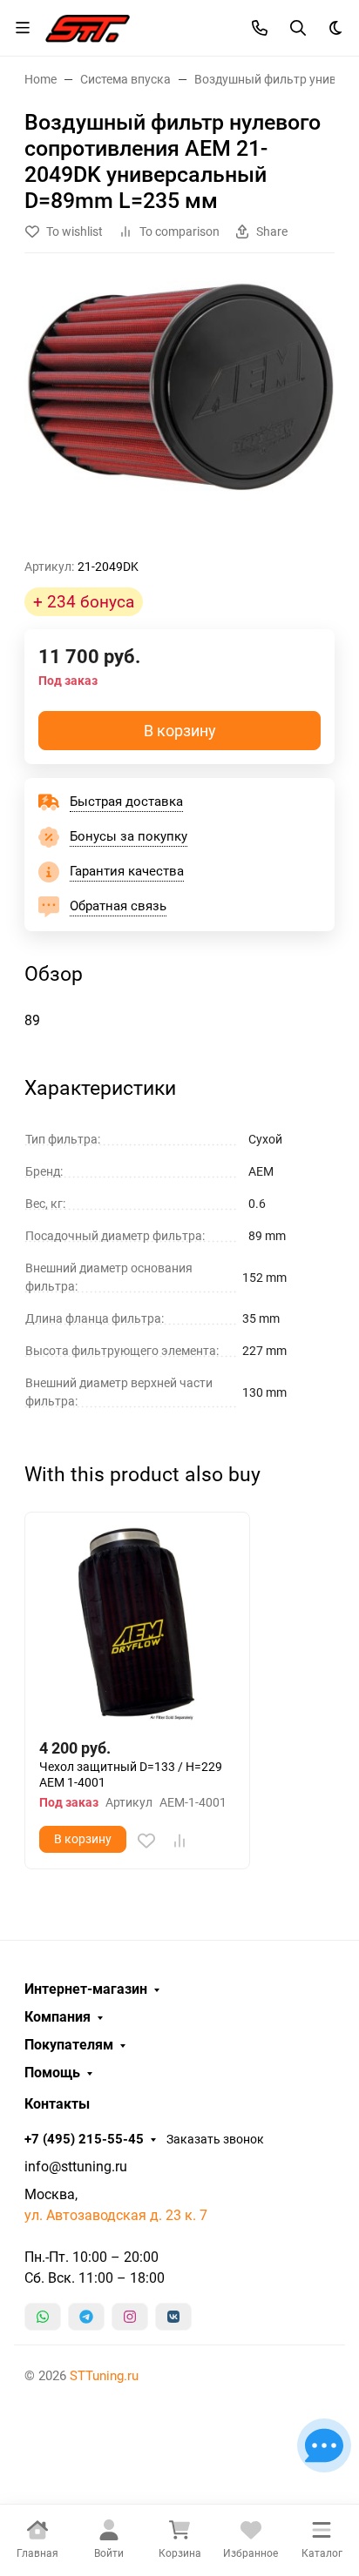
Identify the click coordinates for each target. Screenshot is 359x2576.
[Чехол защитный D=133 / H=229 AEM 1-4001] (137, 1624)
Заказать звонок (215, 2139)
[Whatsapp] (43, 2317)
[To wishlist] (146, 1841)
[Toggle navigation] (23, 28)
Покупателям (69, 2045)
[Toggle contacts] (260, 28)
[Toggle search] (298, 28)
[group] (179, 413)
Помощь (52, 2073)
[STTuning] (88, 26)
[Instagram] (130, 2317)
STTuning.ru (104, 2376)
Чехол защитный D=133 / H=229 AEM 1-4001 (131, 1774)
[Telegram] (86, 2317)
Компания (58, 2017)
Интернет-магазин (86, 1989)
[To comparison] (179, 1841)
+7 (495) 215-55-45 (84, 2139)
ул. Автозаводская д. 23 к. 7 (116, 2215)
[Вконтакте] (173, 2317)
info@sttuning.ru (76, 2167)
